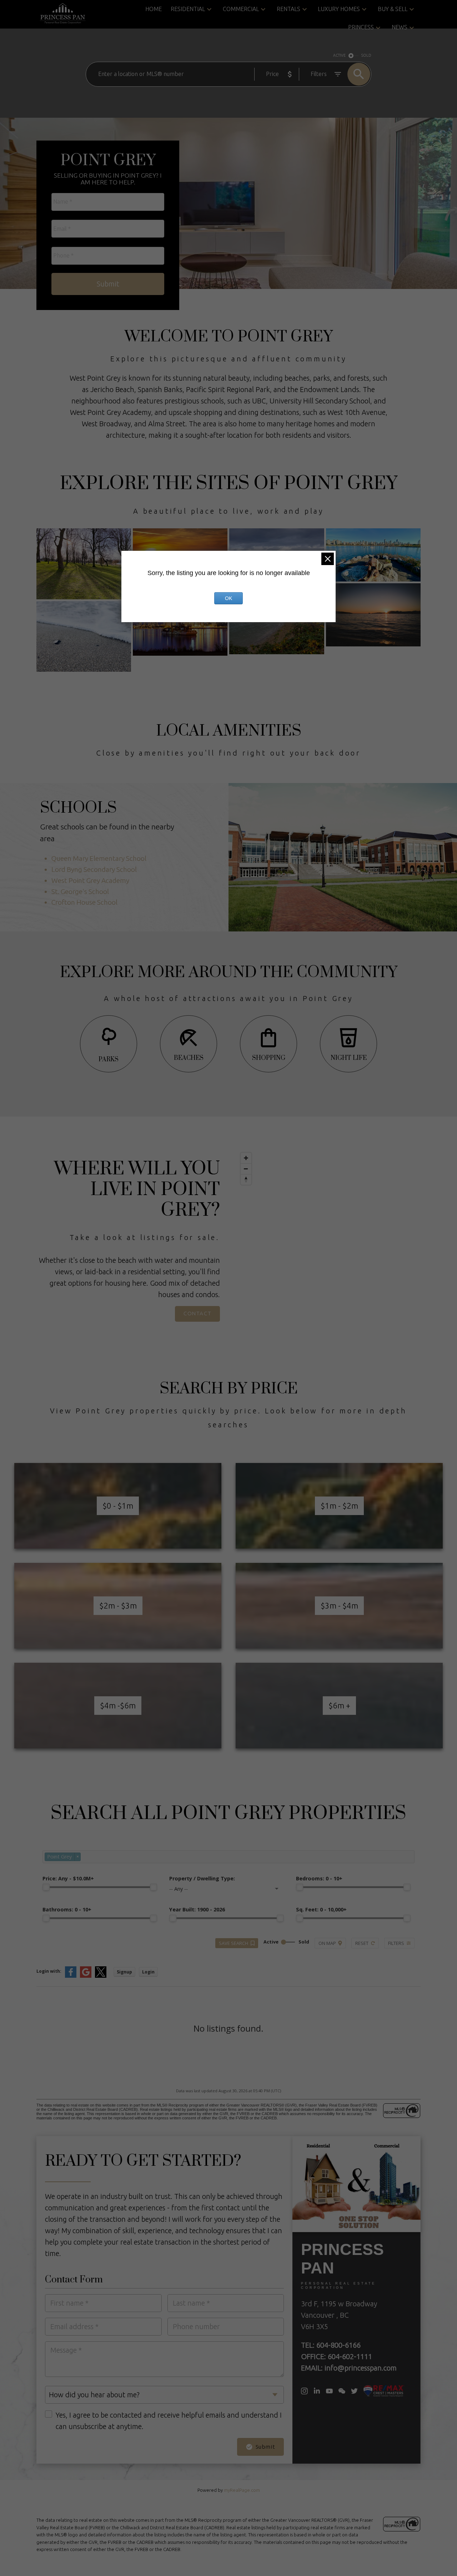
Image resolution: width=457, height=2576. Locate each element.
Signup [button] (124, 1972)
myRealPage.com (242, 2490)
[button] (197, 1314)
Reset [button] (362, 1943)
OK (228, 598)
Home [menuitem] (154, 9)
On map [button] (327, 1943)
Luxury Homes (339, 9)
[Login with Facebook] (71, 1976)
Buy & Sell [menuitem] (393, 9)
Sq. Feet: (321, 1909)
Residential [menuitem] (188, 9)
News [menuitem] (400, 27)
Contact (197, 1313)
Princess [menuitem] (361, 27)
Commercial (241, 9)
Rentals (288, 9)
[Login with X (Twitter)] (101, 1976)
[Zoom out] (246, 1169)
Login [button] (148, 1972)
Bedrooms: (319, 1878)
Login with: (49, 1971)
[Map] (329, 1240)
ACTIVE (339, 55)
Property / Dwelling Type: (202, 1878)
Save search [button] (233, 1943)
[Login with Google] (86, 1976)
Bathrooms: (67, 1909)
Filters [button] (396, 1943)
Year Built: (197, 1909)
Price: (68, 1878)
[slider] (46, 1887)
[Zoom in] (246, 1158)
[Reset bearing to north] (246, 1179)
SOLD (366, 55)
